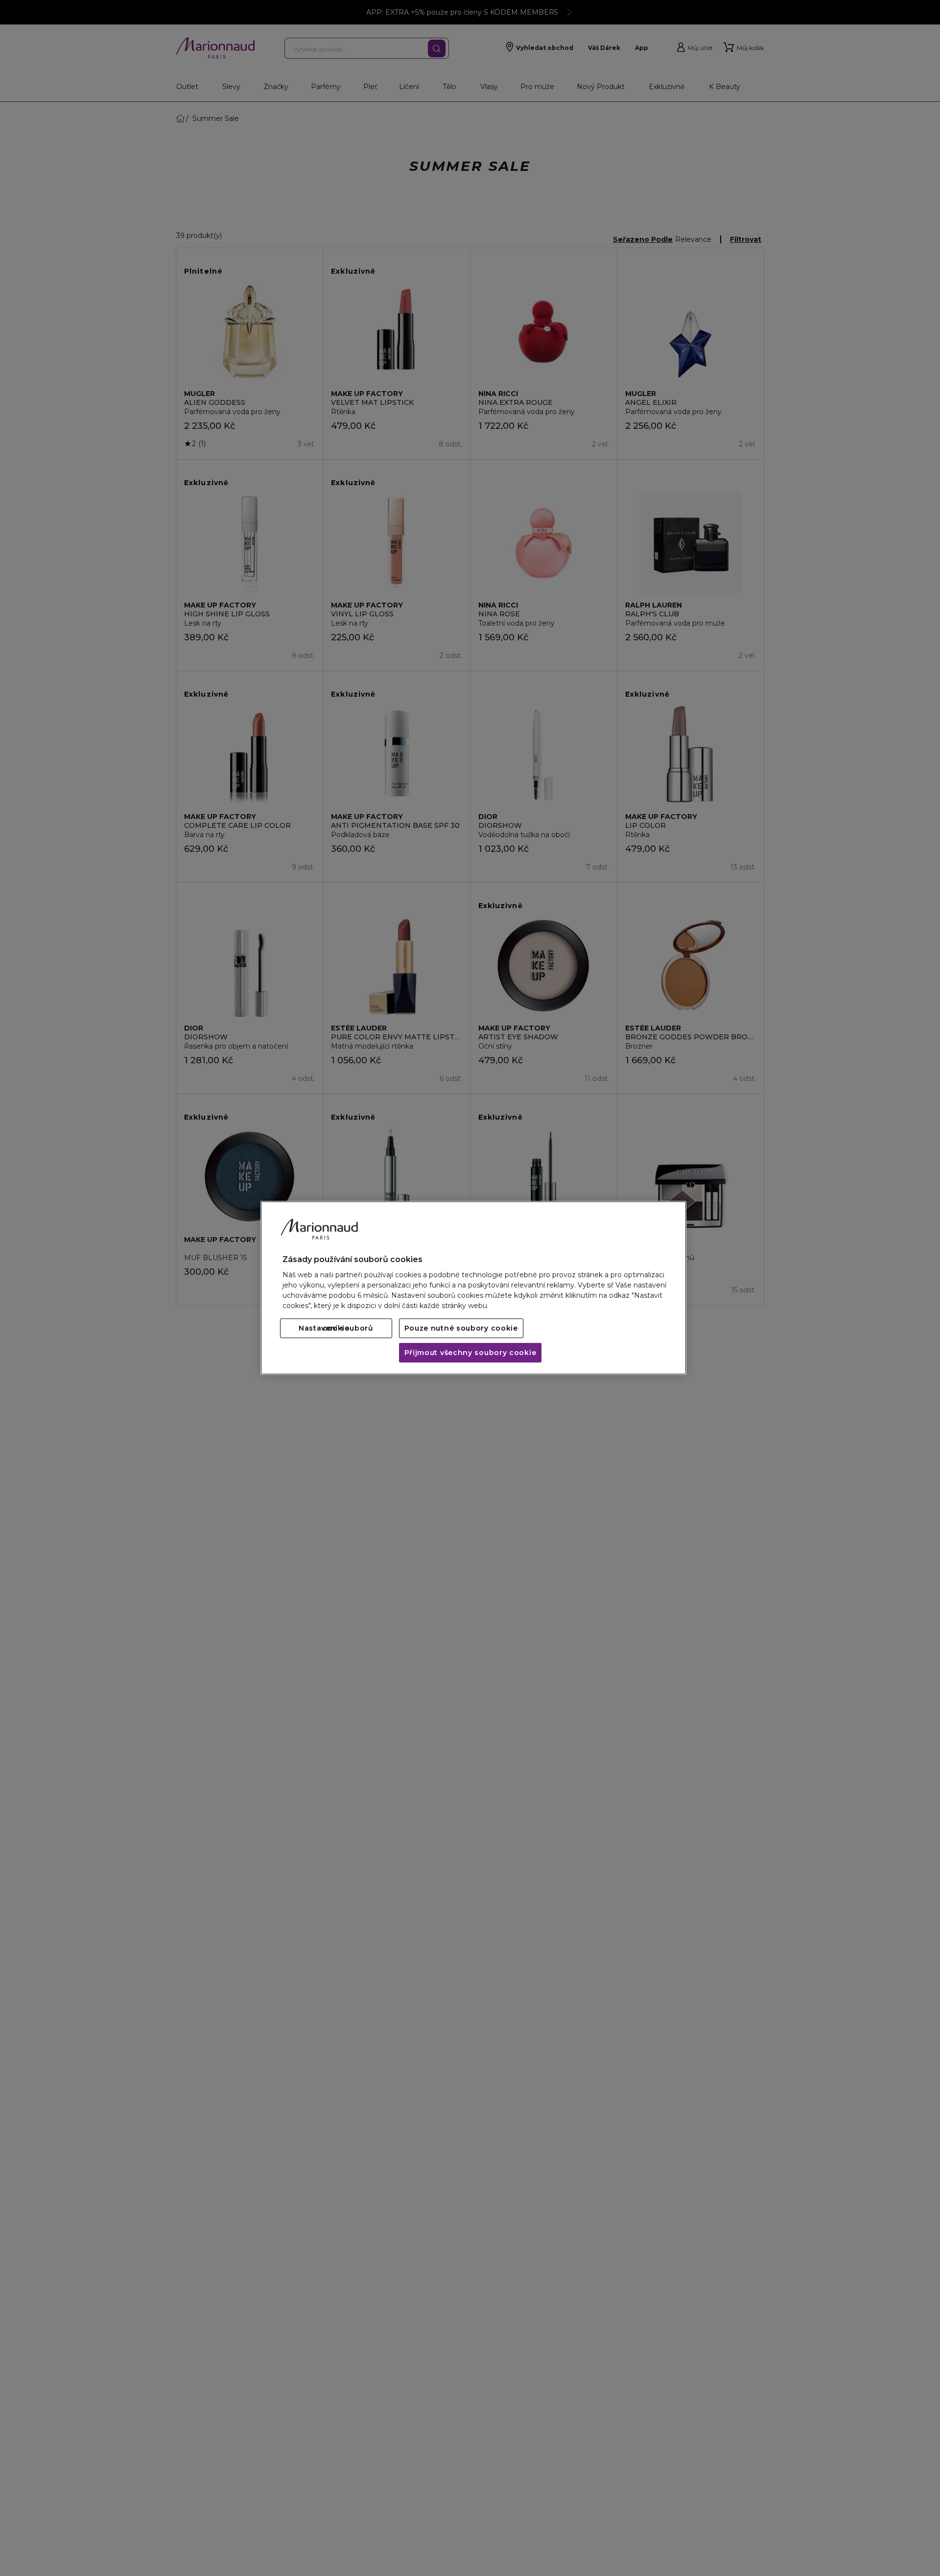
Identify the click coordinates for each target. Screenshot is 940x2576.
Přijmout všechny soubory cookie (470, 1353)
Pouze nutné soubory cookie (461, 1329)
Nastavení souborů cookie (336, 1329)
